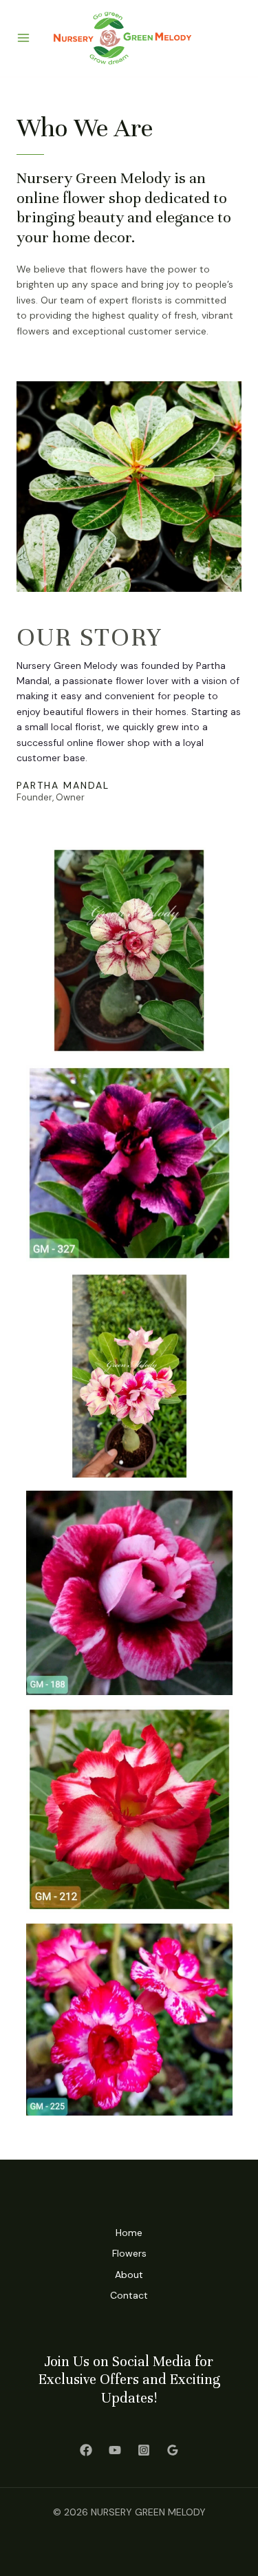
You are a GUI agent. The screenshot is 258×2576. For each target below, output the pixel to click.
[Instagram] (144, 2450)
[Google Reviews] (173, 2450)
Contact (129, 2295)
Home (129, 2233)
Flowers (129, 2253)
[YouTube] (115, 2450)
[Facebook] (86, 2450)
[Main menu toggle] (23, 39)
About (129, 2275)
